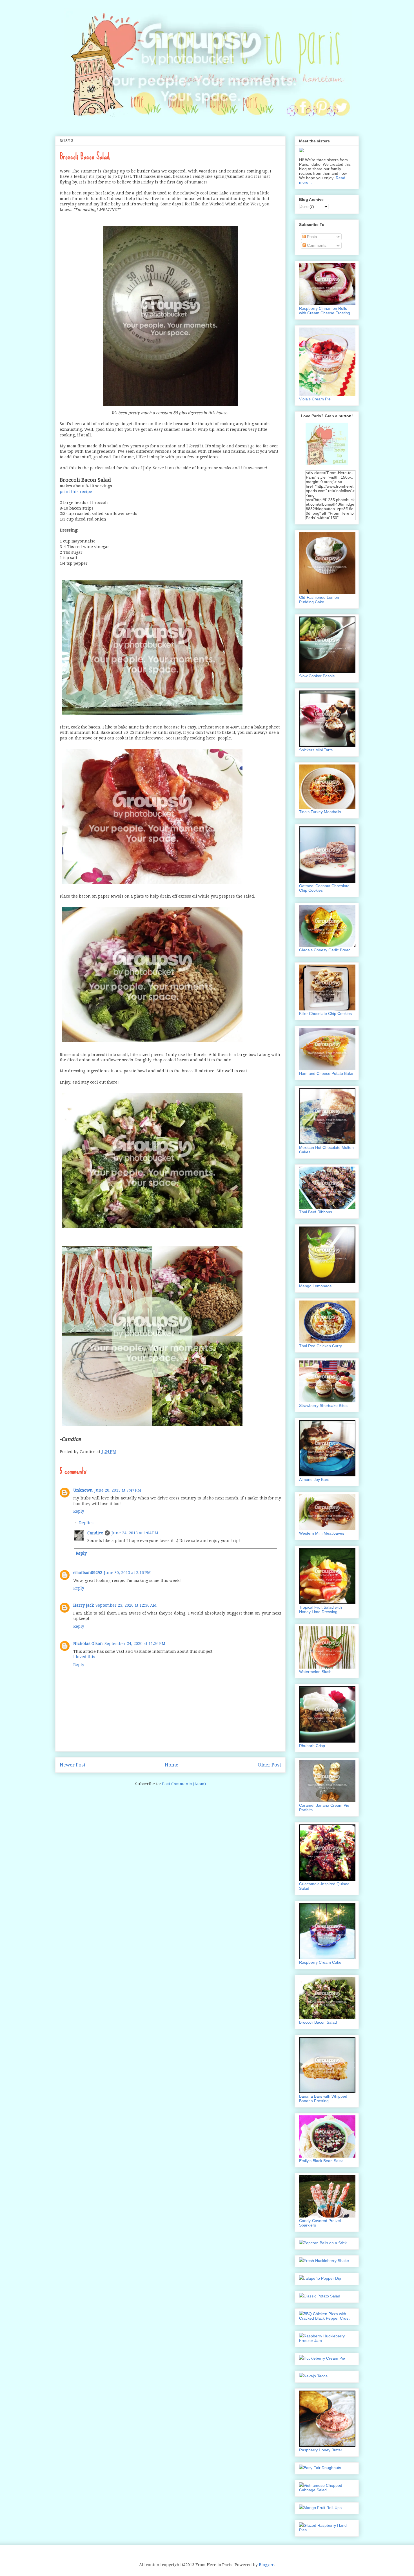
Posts (311, 237)
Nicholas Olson (88, 1644)
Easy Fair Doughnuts (322, 2468)
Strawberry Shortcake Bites (323, 1405)
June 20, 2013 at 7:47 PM (118, 1490)
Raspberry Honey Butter (321, 2450)
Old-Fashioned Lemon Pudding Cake (319, 600)
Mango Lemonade (315, 1286)
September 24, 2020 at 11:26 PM (135, 1644)
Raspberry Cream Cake (320, 1962)
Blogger (266, 2565)
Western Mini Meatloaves (322, 1533)
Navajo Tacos (316, 2376)
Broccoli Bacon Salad (318, 2022)
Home (172, 1765)
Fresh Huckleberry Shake (326, 2261)
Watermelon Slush (315, 1672)
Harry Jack (84, 1605)
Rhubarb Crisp (312, 1746)
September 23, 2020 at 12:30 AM (126, 1605)
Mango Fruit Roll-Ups (323, 2508)
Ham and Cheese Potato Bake (326, 1073)
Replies (86, 1523)
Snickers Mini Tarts (316, 750)
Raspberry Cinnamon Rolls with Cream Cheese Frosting (325, 311)
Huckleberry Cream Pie (324, 2358)
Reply (79, 1511)
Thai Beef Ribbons (316, 1212)
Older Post (269, 1765)
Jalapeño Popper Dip (322, 2278)
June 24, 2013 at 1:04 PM (135, 1533)
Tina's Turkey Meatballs (320, 812)
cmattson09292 (88, 1573)
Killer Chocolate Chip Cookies (325, 1014)
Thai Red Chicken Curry (320, 1346)
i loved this (84, 1657)
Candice (95, 1533)
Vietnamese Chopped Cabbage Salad (321, 2488)
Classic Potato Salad (322, 2296)
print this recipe (76, 492)
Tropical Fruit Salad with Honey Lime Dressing (320, 1609)
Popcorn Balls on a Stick (325, 2243)
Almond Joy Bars (314, 1479)
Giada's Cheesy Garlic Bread (325, 950)
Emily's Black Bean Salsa (321, 2161)
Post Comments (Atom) (184, 1784)
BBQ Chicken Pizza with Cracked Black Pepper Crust (324, 2316)
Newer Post (73, 1765)
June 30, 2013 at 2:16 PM (127, 1573)
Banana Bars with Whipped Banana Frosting (323, 2099)
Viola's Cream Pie (315, 399)
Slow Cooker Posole (317, 676)
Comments (316, 245)
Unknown (83, 1490)
